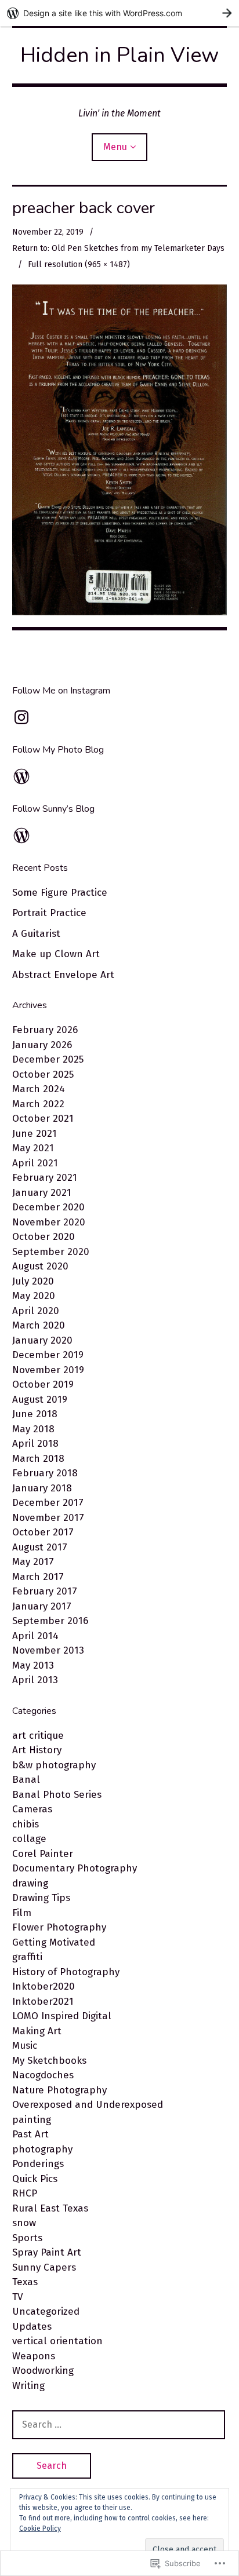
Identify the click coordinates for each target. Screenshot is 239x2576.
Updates (32, 2327)
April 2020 (36, 1311)
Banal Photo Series (57, 1795)
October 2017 (43, 1532)
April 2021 (35, 1163)
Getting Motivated (54, 1942)
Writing (28, 2386)
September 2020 (51, 1252)
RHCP (25, 2193)
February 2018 (45, 1473)
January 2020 (42, 1340)
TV (17, 2297)
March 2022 (38, 1104)
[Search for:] (119, 2424)
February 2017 (45, 1591)
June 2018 (35, 1414)
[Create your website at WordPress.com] (119, 13)
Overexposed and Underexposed (88, 2105)
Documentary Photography (75, 1868)
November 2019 (48, 1370)
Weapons (34, 2356)
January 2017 (42, 1606)
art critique (38, 1736)
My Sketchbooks (49, 2061)
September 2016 (50, 1621)
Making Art (37, 2031)
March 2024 (39, 1089)
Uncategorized (46, 2312)
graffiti (27, 1957)
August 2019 (40, 1400)
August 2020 (40, 1266)
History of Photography (66, 1972)
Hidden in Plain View (119, 55)
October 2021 (43, 1119)
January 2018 (42, 1488)
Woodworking (43, 2371)
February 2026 (45, 1030)
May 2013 (33, 1665)
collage (29, 1839)
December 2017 (48, 1503)
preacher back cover (84, 208)
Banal (26, 1780)
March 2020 (39, 1325)
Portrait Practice (49, 913)
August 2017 (40, 1547)
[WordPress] (21, 776)
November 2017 (48, 1518)
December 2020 (48, 1207)
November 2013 (48, 1650)
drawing (30, 1883)
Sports (27, 2238)
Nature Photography (59, 2090)
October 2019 (43, 1384)
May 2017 (33, 1562)
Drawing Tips (41, 1898)
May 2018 (33, 1429)
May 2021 (33, 1148)
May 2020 (34, 1296)
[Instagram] (21, 717)
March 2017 (38, 1577)
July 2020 (33, 1281)
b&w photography (54, 1765)
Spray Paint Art (47, 2252)
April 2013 (35, 1680)
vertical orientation (57, 2341)
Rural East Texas (50, 2208)
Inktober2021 (43, 2002)
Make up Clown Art (56, 954)
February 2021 (45, 1178)
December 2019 (48, 1355)
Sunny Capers (44, 2267)
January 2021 (42, 1193)
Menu (115, 147)
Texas (25, 2282)
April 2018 (35, 1444)
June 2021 (35, 1134)
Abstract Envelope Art (63, 975)
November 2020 (49, 1222)
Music (25, 2046)
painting (32, 2120)
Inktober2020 (44, 1986)
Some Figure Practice (60, 893)
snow (24, 2223)
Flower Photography (59, 1927)
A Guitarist (36, 934)
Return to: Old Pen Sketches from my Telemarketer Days (118, 248)
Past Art (30, 2134)
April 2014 (35, 1636)
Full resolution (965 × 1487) (79, 264)
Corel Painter (43, 1854)
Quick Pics (35, 2179)
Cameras (32, 1809)
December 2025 (48, 1059)
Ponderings (38, 2164)
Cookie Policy (40, 2528)
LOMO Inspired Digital (62, 2016)
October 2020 (44, 1237)
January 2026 (42, 1045)
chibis (26, 1824)
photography (42, 2149)
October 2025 (43, 1074)
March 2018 (38, 1459)
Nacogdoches (43, 2075)
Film (22, 1913)
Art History (37, 1750)
